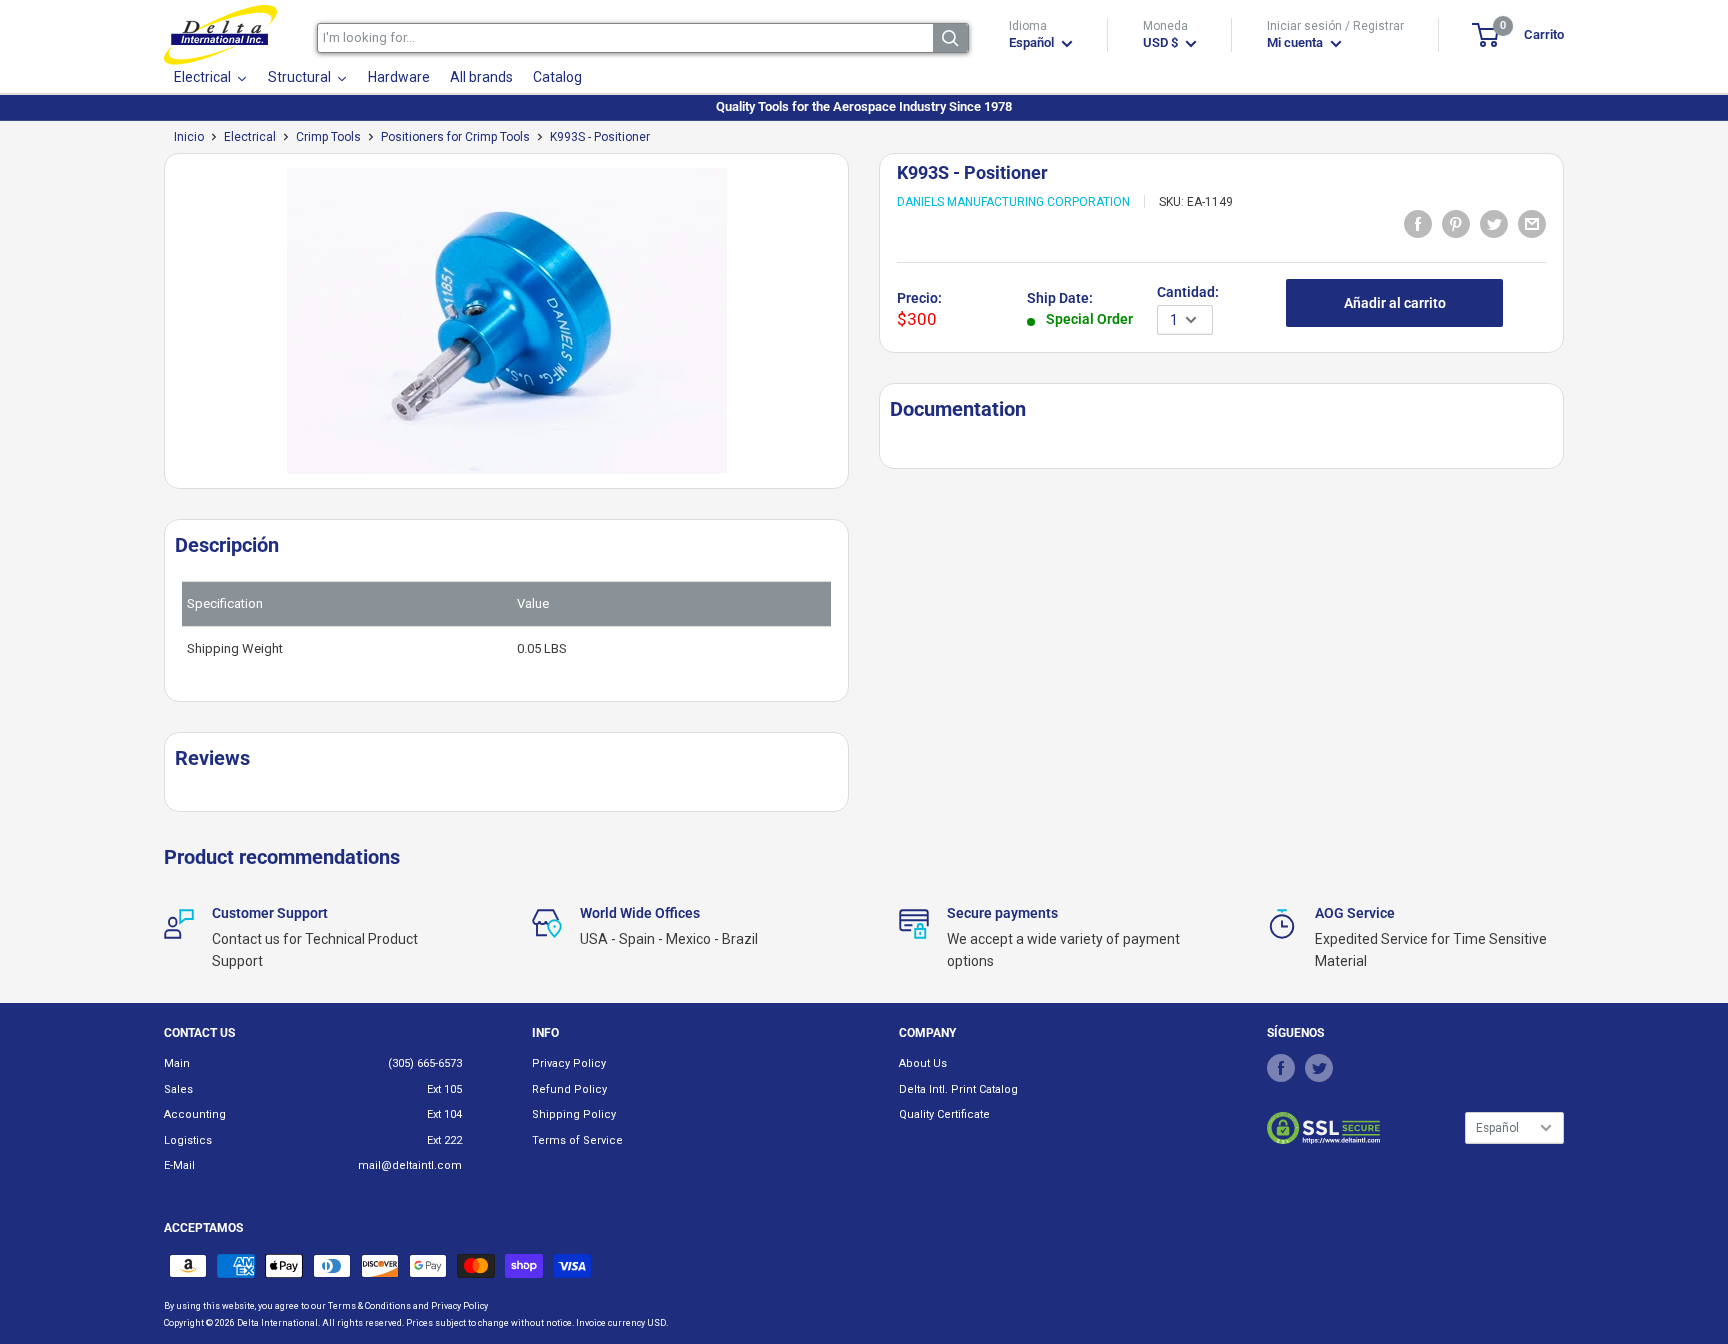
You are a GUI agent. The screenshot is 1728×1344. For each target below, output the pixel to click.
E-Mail (179, 1165)
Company (927, 1033)
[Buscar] (950, 38)
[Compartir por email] (1532, 223)
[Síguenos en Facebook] (1281, 1067)
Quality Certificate (944, 1114)
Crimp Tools (328, 137)
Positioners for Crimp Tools (455, 137)
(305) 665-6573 (425, 1063)
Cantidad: (1188, 292)
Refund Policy (569, 1089)
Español (1497, 1128)
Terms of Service (577, 1140)
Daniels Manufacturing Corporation (1013, 202)
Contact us (199, 1033)
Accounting (195, 1114)
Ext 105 (444, 1089)
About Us (923, 1063)
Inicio (189, 137)
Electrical (250, 137)
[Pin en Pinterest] (1456, 223)
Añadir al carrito (1395, 303)
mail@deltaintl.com (410, 1165)
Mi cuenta (1296, 42)
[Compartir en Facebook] (1418, 223)
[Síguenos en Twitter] (1319, 1067)
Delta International (277, 1323)
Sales (178, 1089)
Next (859, 328)
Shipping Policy (574, 1114)
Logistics (188, 1140)
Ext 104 (444, 1114)
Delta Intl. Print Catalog (958, 1089)
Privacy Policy (569, 1063)
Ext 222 (444, 1140)
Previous (154, 328)
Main (177, 1063)
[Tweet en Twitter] (1494, 223)
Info (545, 1033)
